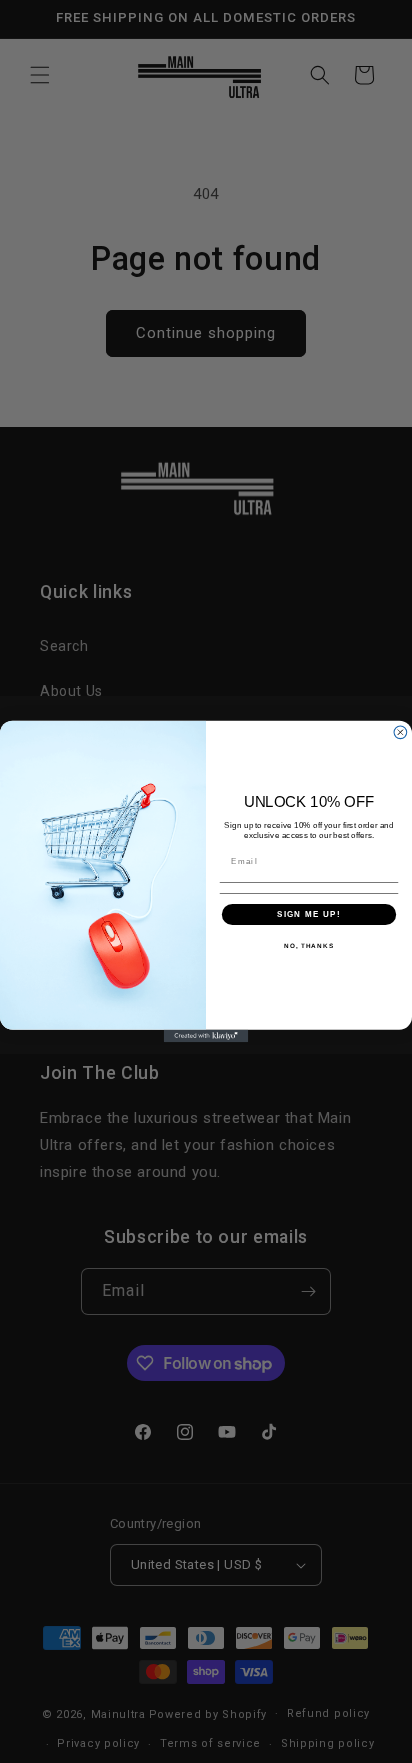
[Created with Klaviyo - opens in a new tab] (206, 1036)
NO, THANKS (309, 946)
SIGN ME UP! (309, 914)
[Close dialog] (400, 732)
